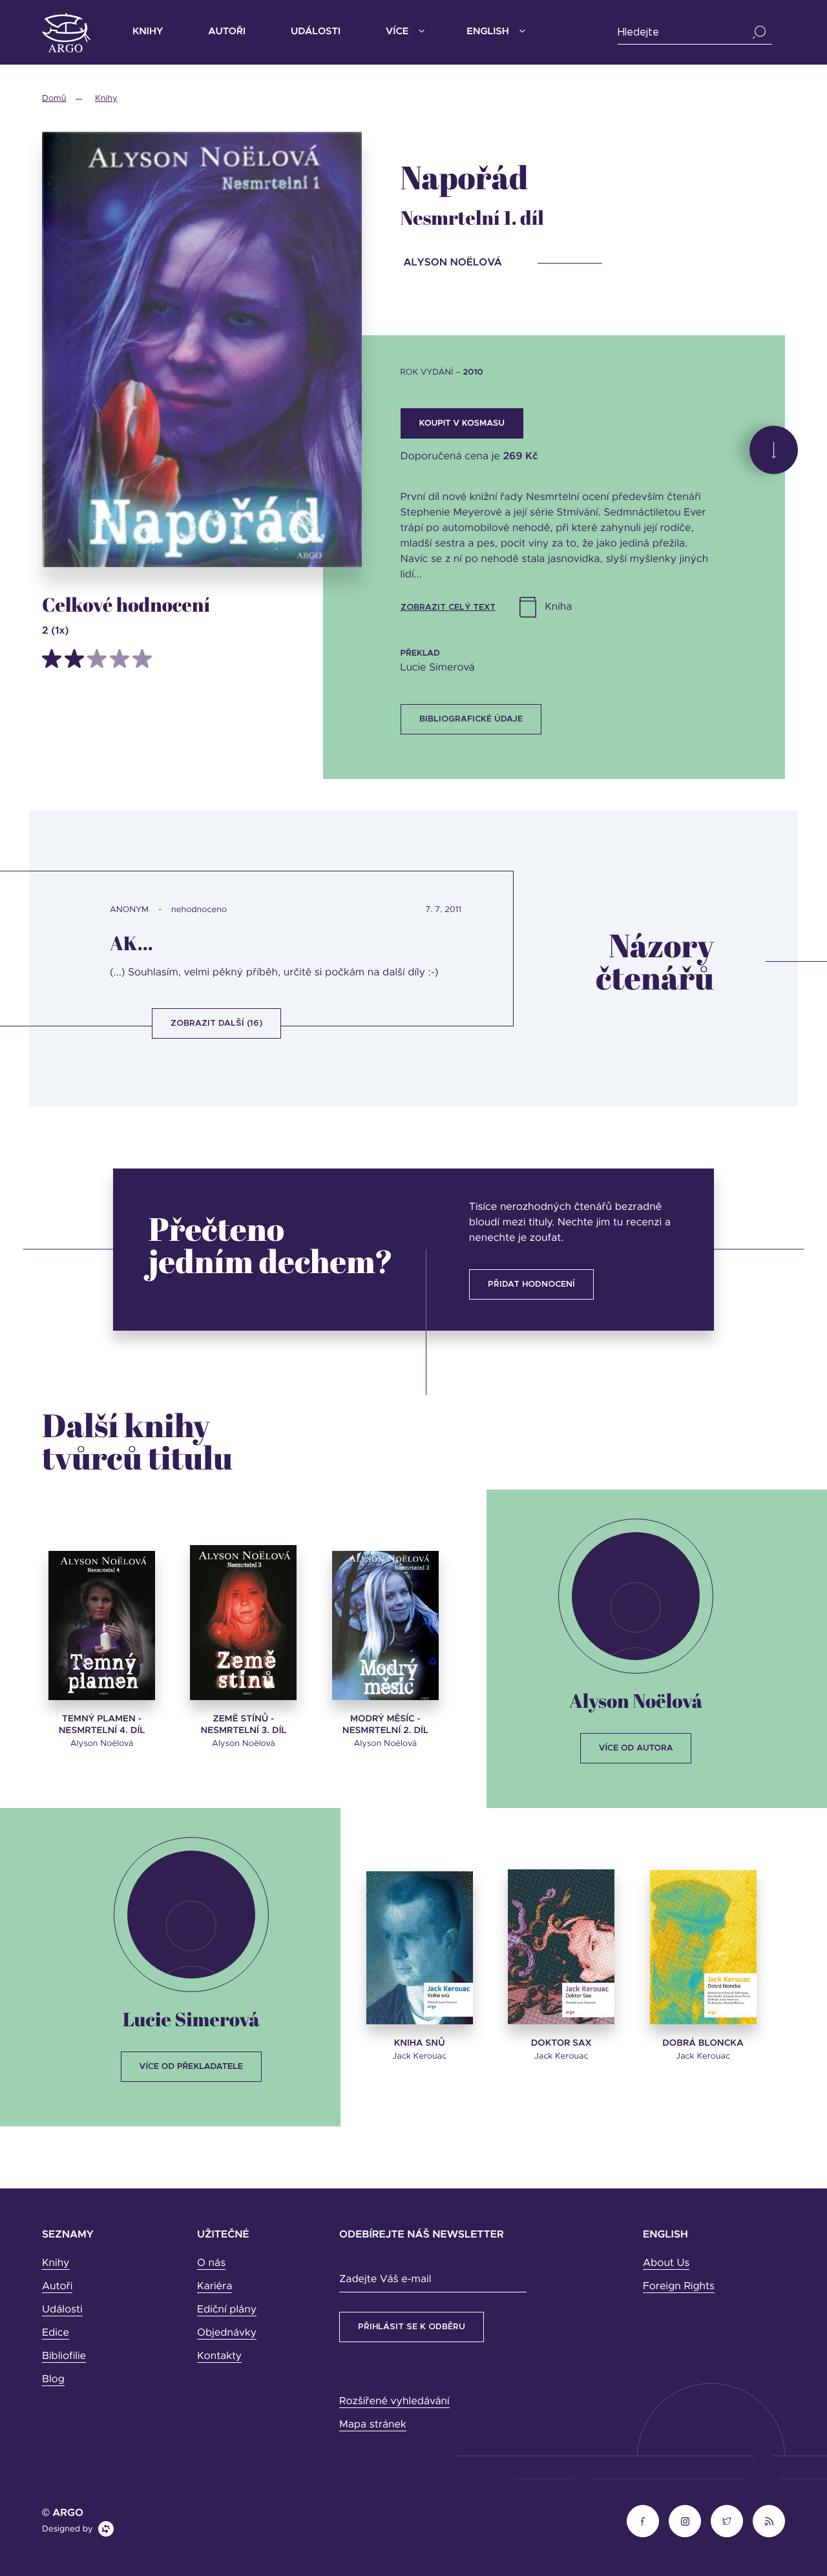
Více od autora (636, 1748)
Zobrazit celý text (448, 608)
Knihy (148, 32)
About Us (666, 2263)
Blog (53, 2380)
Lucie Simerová (191, 2019)
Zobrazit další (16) (216, 1023)
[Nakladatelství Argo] (66, 33)
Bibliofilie (64, 2356)
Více (397, 32)
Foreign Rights (679, 2287)
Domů (54, 99)
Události (316, 32)
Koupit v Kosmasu (462, 423)
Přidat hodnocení (531, 1284)
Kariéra (215, 2287)
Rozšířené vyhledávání (394, 2402)
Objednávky (227, 2333)
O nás (211, 2263)
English (487, 32)
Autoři (227, 32)
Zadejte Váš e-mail (385, 2280)
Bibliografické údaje (471, 719)
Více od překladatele (191, 2067)
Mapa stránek (373, 2425)
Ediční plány (227, 2310)
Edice (56, 2333)
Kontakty (219, 2356)
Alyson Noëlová (636, 1700)
